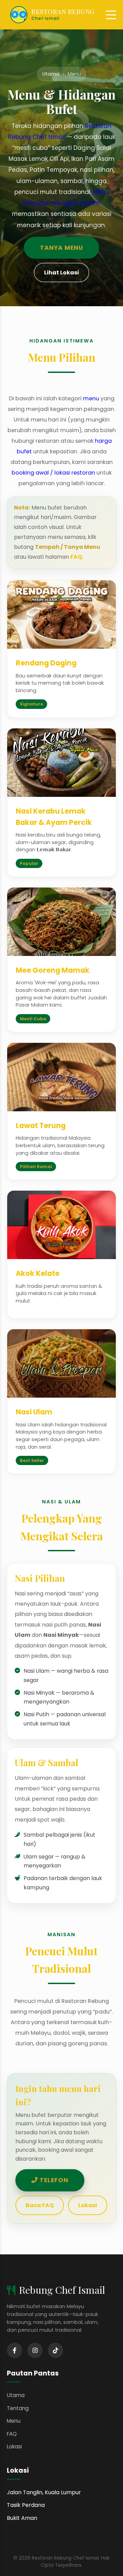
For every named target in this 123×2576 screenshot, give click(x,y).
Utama (51, 74)
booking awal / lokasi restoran (53, 473)
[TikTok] (56, 2350)
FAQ (76, 557)
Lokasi (88, 2205)
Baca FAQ (40, 2205)
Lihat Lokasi (61, 273)
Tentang (18, 2408)
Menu (14, 2421)
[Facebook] (15, 2350)
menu (91, 398)
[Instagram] (35, 2350)
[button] (111, 15)
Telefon (53, 2180)
